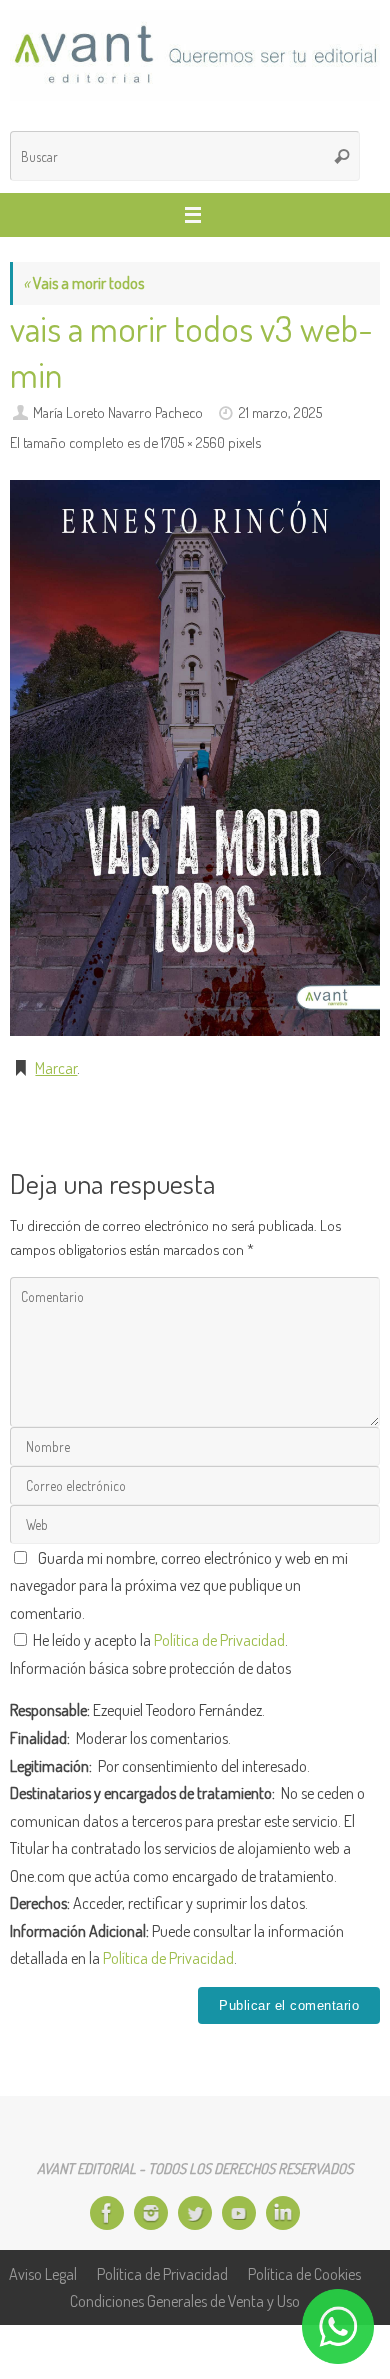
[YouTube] (239, 2213)
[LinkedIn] (283, 2213)
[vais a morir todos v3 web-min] (195, 758)
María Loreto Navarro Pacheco (118, 412)
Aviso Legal (43, 2273)
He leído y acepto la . (159, 1639)
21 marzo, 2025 (280, 412)
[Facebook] (107, 2213)
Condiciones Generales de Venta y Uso (185, 2300)
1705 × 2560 (193, 442)
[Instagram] (151, 2213)
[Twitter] (195, 2213)
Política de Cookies (304, 2273)
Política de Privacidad (219, 1639)
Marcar (56, 1067)
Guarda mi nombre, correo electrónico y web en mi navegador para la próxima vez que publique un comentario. (179, 1585)
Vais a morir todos (83, 282)
